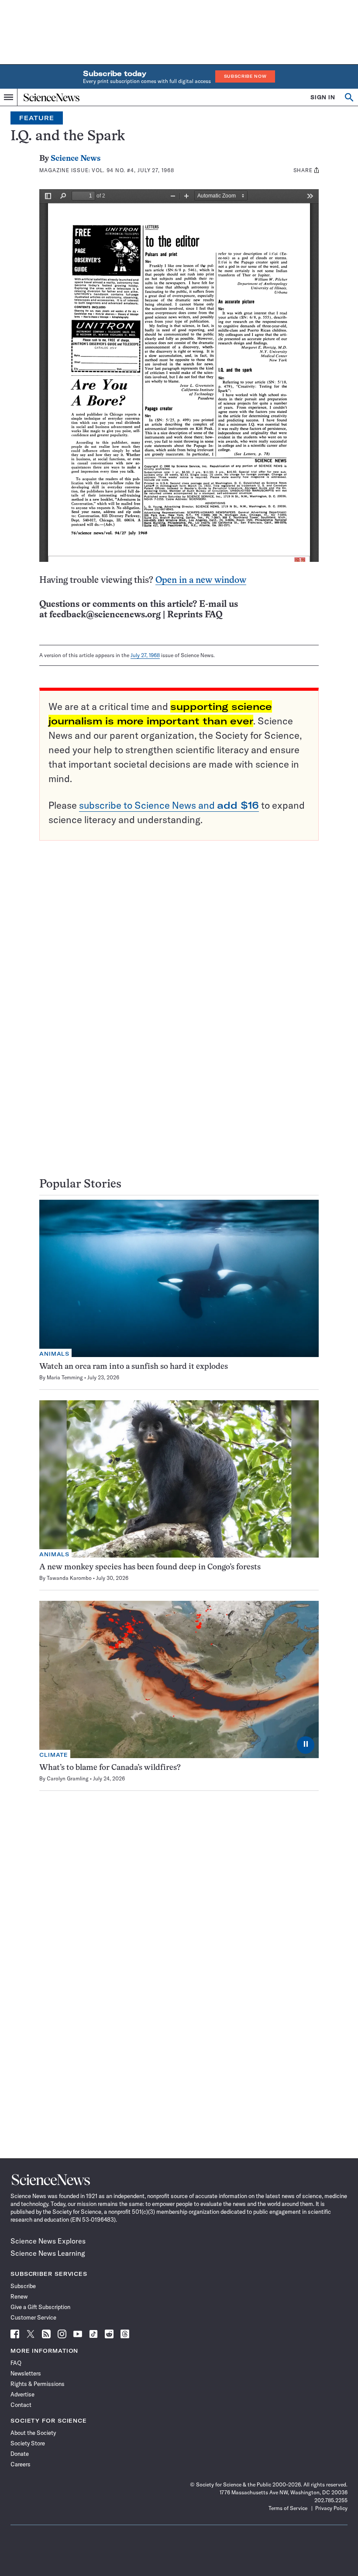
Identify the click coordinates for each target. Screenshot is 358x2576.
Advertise (22, 2394)
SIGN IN (323, 97)
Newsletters (26, 2373)
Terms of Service (288, 2508)
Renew (19, 2296)
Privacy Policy (331, 2508)
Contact (21, 2405)
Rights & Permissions (38, 2384)
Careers (21, 2464)
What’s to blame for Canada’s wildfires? (110, 1768)
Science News (76, 159)
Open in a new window (201, 580)
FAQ (16, 2363)
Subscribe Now (245, 76)
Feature (37, 118)
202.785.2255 (331, 2500)
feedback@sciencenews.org (105, 615)
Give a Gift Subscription (40, 2307)
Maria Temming (65, 1377)
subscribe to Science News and (169, 805)
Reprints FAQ (195, 615)
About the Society (33, 2433)
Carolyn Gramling (68, 1778)
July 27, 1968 (145, 655)
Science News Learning (48, 2253)
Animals (54, 1354)
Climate (54, 1755)
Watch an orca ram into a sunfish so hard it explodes (134, 1367)
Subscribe (23, 2286)
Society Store (28, 2443)
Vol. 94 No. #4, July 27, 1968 (133, 170)
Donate (20, 2454)
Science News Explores (48, 2241)
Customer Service (33, 2317)
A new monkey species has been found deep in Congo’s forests (150, 1567)
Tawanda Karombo (69, 1578)
